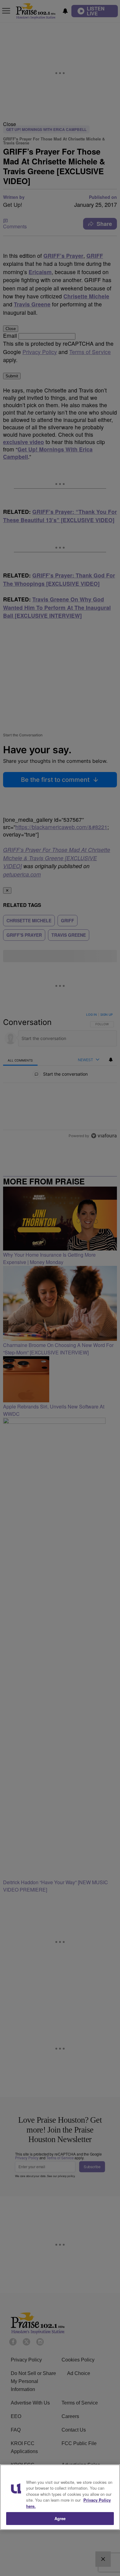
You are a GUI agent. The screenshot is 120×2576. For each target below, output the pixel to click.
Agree (60, 2518)
